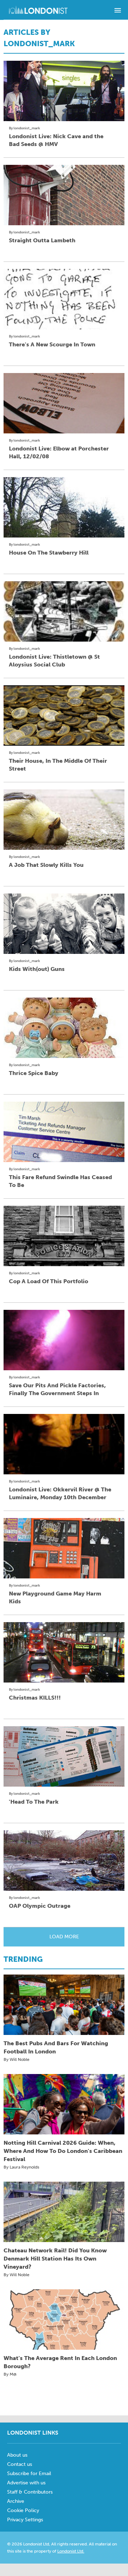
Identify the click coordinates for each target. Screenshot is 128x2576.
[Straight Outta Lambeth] (64, 195)
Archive (16, 2501)
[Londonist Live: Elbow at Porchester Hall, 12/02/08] (64, 403)
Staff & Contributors (30, 2492)
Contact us (20, 2464)
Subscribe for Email (29, 2474)
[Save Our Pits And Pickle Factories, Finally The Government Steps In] (64, 1340)
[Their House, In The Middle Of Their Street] (64, 715)
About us (17, 2455)
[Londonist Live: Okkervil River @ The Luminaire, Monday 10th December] (64, 1444)
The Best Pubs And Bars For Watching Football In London (56, 2047)
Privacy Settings (25, 2520)
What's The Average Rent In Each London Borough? (60, 2362)
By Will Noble (17, 2059)
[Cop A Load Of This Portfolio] (64, 1236)
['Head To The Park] (64, 1756)
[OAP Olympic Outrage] (64, 1861)
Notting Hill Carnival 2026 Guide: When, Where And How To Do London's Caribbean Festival (63, 2151)
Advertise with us (26, 2483)
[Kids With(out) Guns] (64, 924)
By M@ (10, 2374)
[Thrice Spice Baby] (64, 1028)
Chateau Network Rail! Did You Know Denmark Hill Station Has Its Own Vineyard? (55, 2259)
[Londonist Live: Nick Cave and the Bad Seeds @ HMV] (64, 91)
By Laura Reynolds (21, 2167)
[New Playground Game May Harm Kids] (64, 1548)
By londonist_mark (25, 128)
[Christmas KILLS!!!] (64, 1652)
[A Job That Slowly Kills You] (64, 820)
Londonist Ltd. (71, 2551)
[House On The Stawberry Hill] (64, 507)
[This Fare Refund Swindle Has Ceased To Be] (64, 1132)
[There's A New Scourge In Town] (64, 299)
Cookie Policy (23, 2510)
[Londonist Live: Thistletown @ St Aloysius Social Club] (64, 611)
